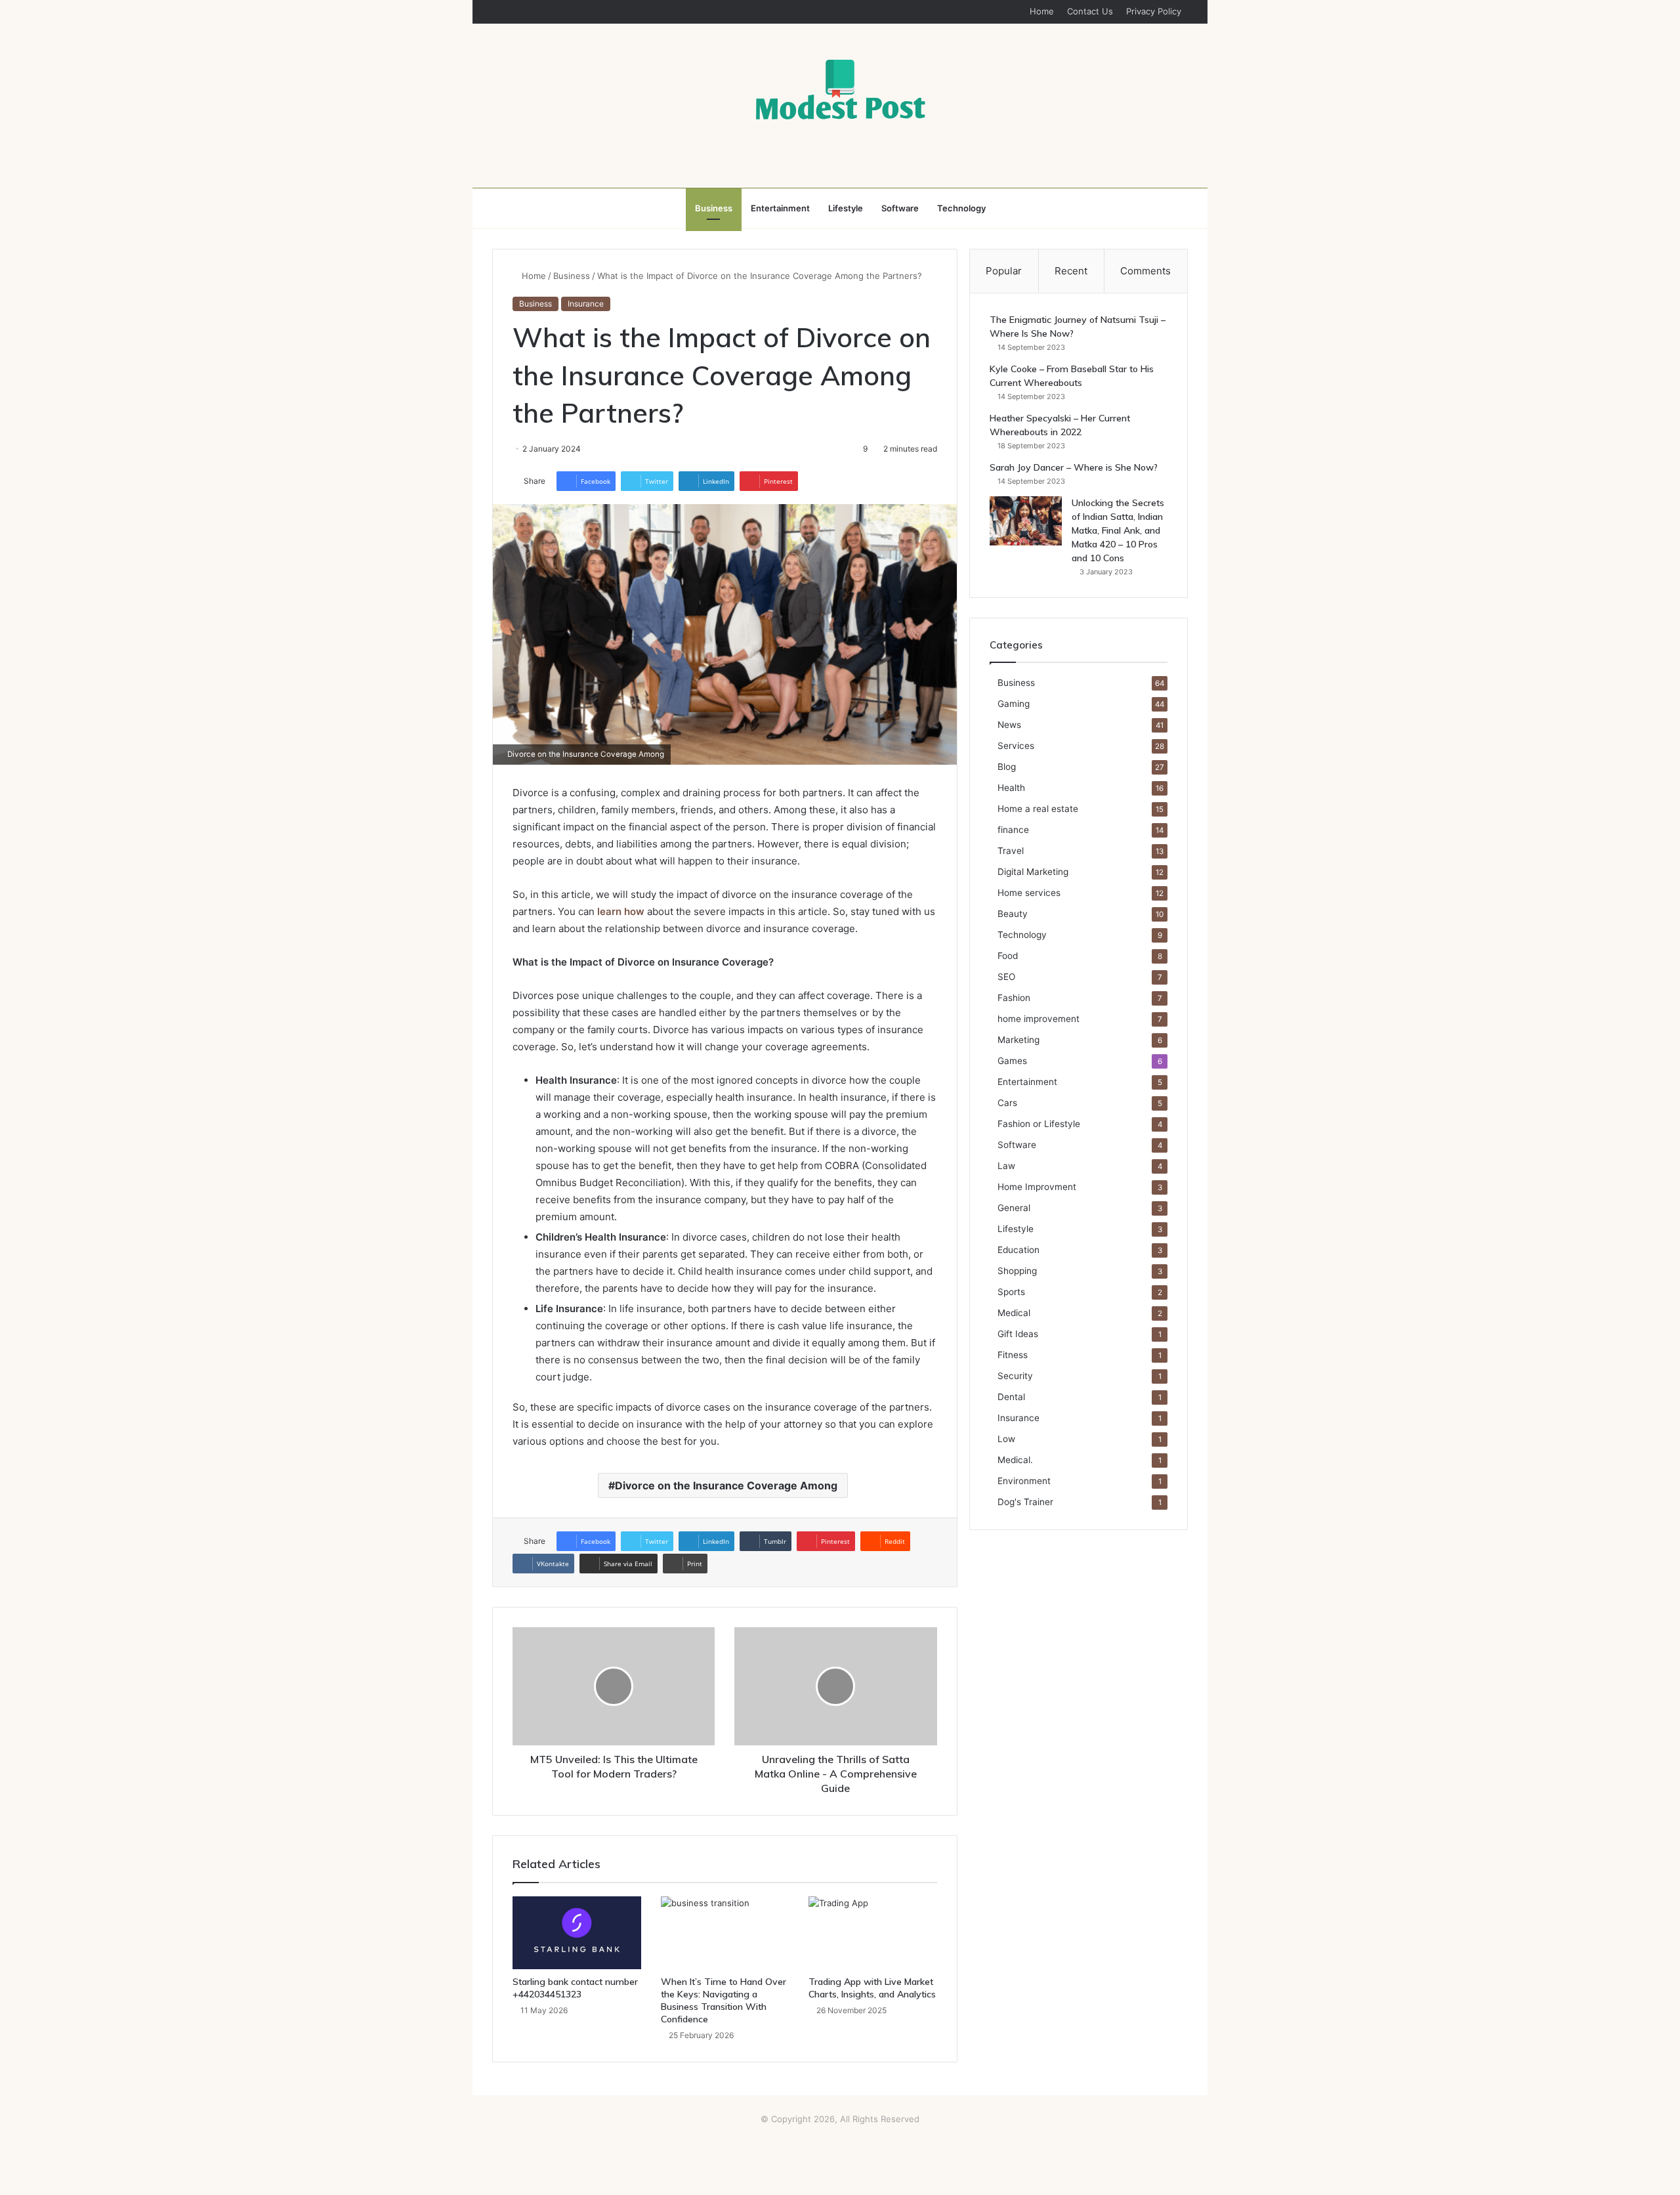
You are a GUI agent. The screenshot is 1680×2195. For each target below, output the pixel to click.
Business (714, 208)
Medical (1014, 1313)
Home (1042, 11)
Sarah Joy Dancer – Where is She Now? (1074, 467)
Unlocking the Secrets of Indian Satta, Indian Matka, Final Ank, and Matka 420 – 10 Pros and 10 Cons (1118, 530)
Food (1008, 956)
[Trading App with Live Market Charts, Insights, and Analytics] (873, 1932)
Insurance (586, 304)
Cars (1007, 1103)
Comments (1145, 271)
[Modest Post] (840, 89)
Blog (1007, 767)
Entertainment (780, 208)
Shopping (1017, 1271)
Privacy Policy (1154, 11)
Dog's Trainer (1025, 1502)
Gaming (1014, 704)
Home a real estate (1038, 809)
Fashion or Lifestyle (1039, 1124)
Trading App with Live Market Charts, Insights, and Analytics (872, 1988)
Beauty (1013, 914)
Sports (1011, 1292)
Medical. (1015, 1460)
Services (1016, 746)
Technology (961, 208)
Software (900, 208)
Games (1012, 1061)
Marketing (1018, 1040)
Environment (1024, 1481)
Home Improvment (1037, 1187)
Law (1006, 1166)
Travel (1011, 851)
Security (1015, 1376)
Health (1011, 788)
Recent (1071, 271)
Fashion (1014, 998)
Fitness (1013, 1355)
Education (1018, 1250)
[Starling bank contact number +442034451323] (577, 1932)
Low (1006, 1439)
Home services (1029, 893)
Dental (1011, 1397)
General (1014, 1208)
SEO (1006, 977)
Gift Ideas (1018, 1334)
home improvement (1039, 1019)
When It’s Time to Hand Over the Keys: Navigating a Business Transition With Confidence (724, 2000)
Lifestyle (846, 208)
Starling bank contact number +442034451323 (575, 1988)
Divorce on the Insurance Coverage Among (726, 1485)
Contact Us (1090, 11)
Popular (1004, 271)
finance (1013, 830)
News (1009, 725)
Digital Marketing (1033, 872)
